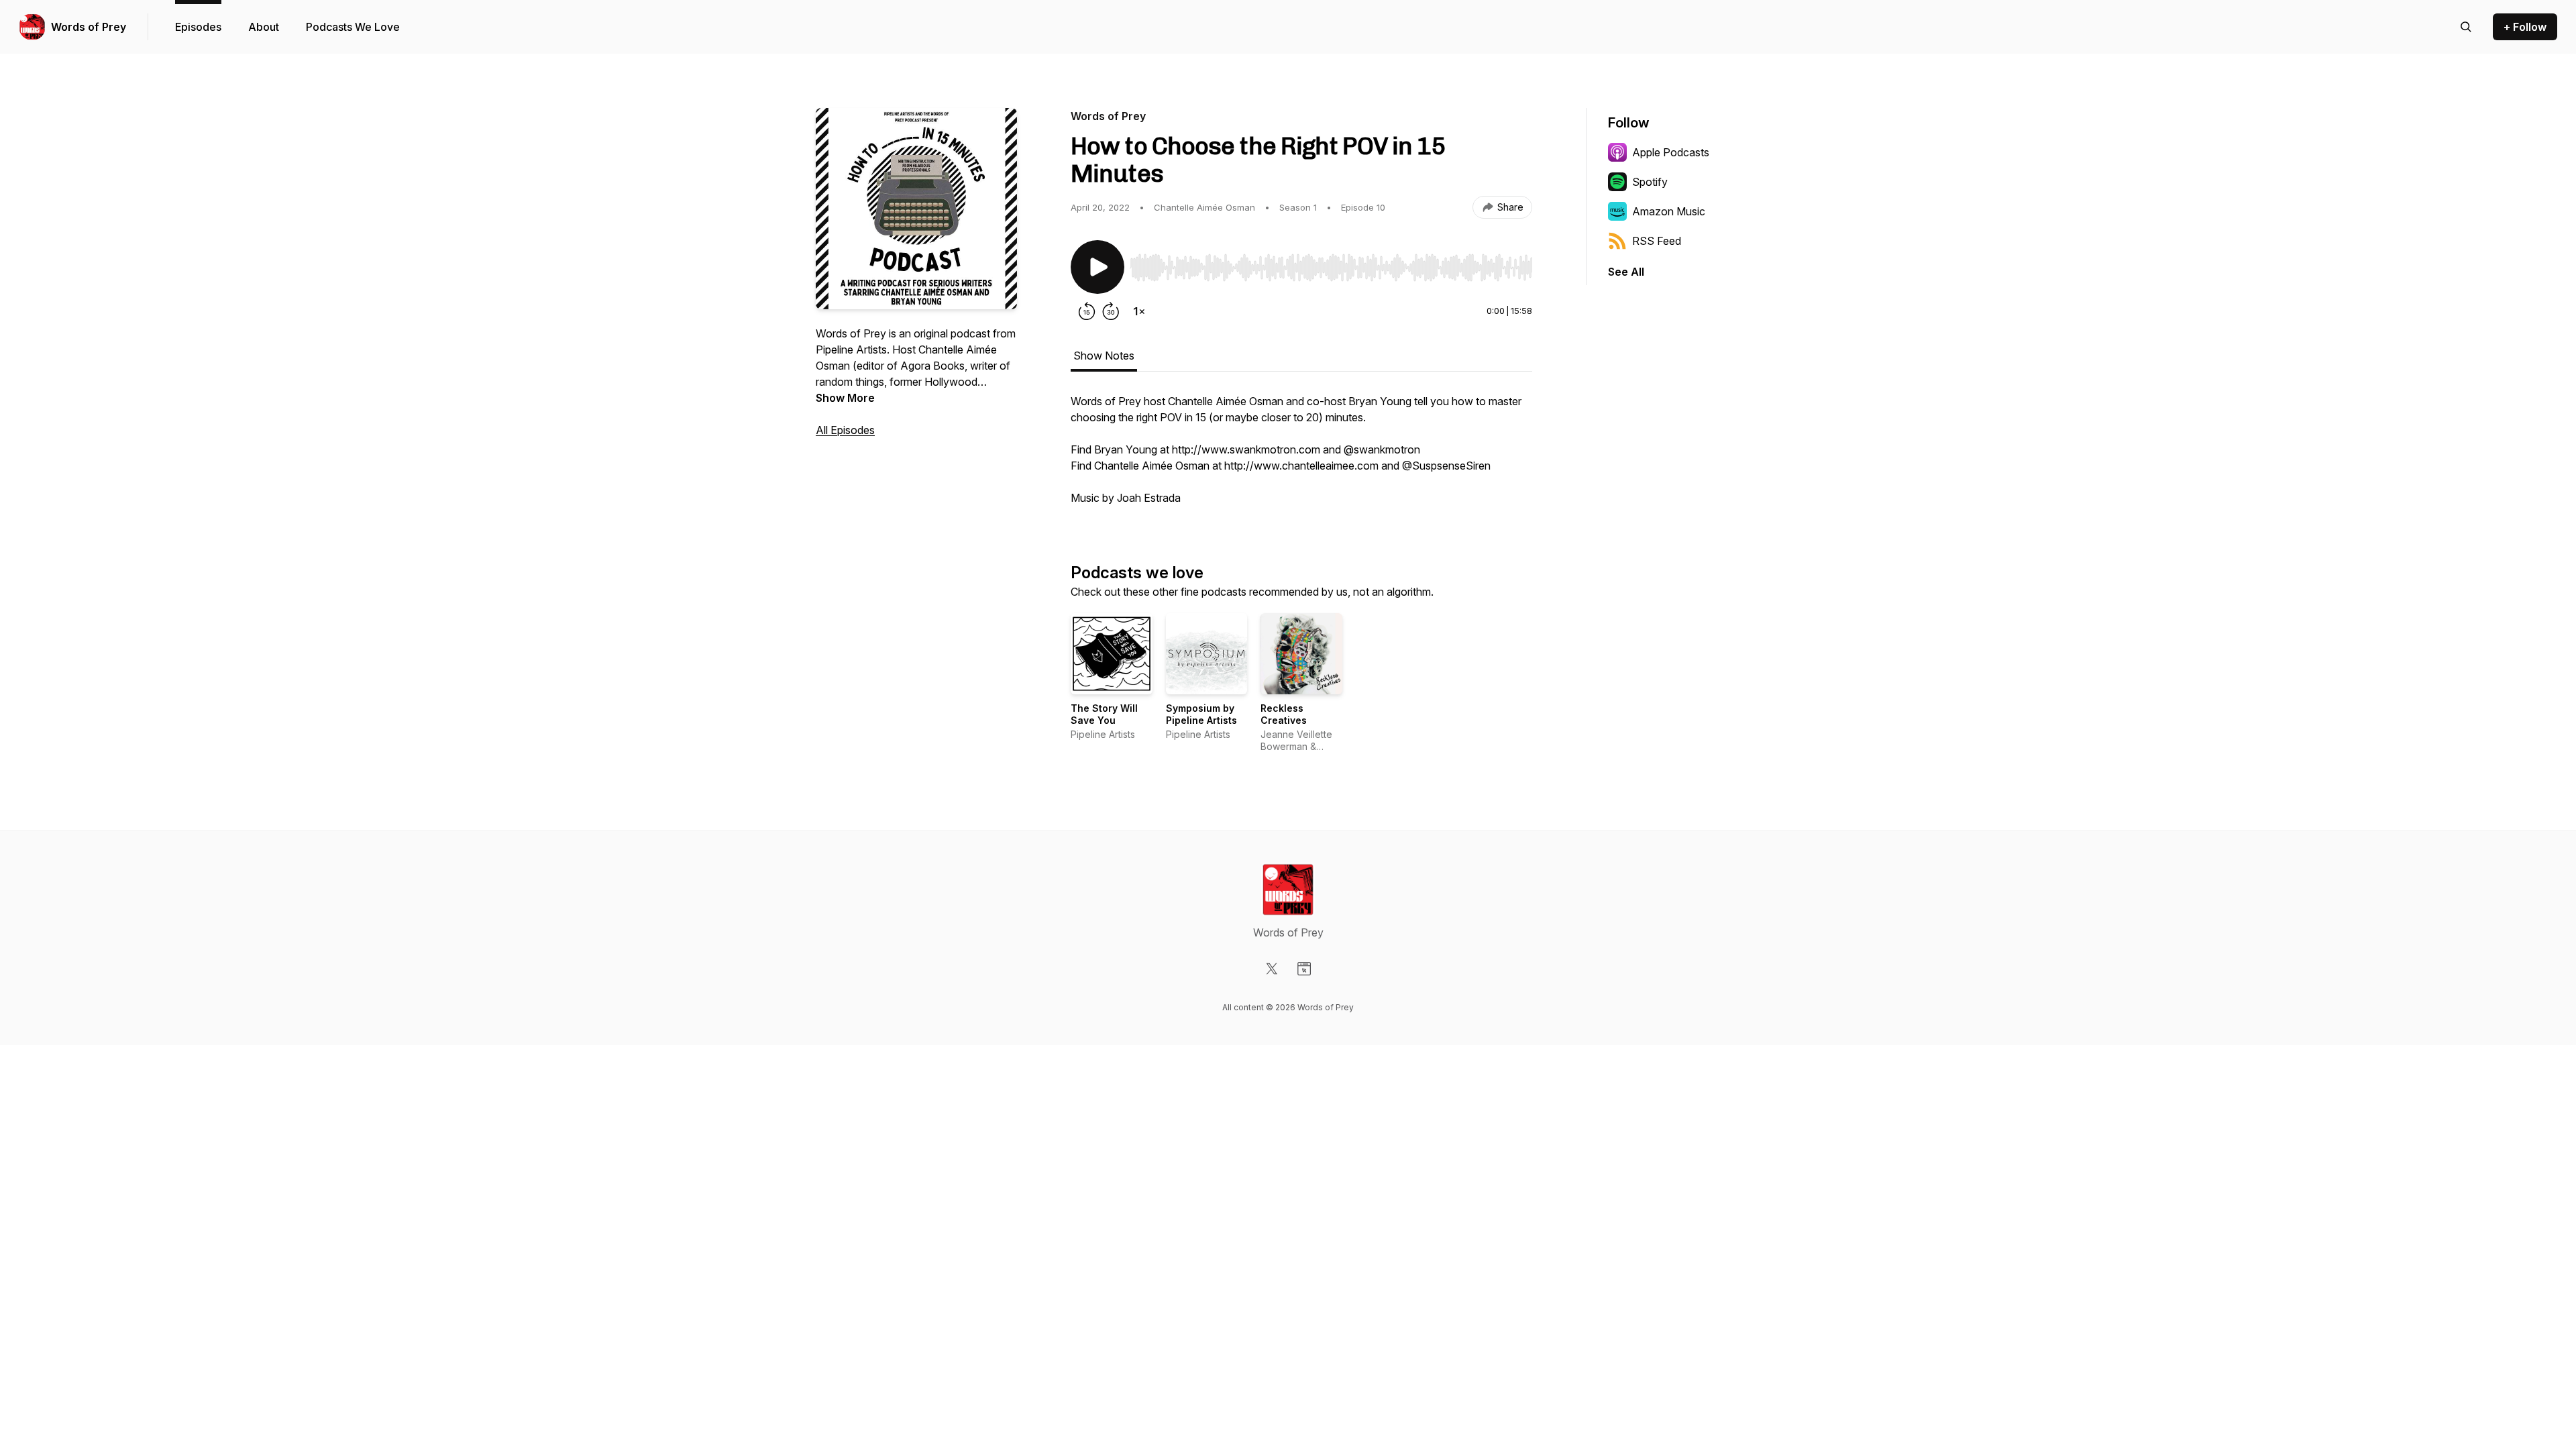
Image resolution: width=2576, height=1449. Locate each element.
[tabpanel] (1301, 456)
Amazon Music (1669, 211)
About (264, 27)
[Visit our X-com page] (1272, 969)
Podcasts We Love (353, 27)
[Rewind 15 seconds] (1087, 311)
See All (1626, 272)
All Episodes (845, 430)
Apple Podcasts (1671, 152)
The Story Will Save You (1104, 714)
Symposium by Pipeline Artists (1201, 714)
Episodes (198, 27)
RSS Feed (1657, 241)
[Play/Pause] (1097, 267)
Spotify (1650, 182)
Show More (845, 398)
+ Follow (2525, 27)
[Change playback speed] (1139, 311)
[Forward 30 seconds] (1111, 311)
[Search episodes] (2466, 27)
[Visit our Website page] (1304, 969)
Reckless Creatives (1284, 714)
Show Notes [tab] (1104, 356)
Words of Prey (89, 27)
